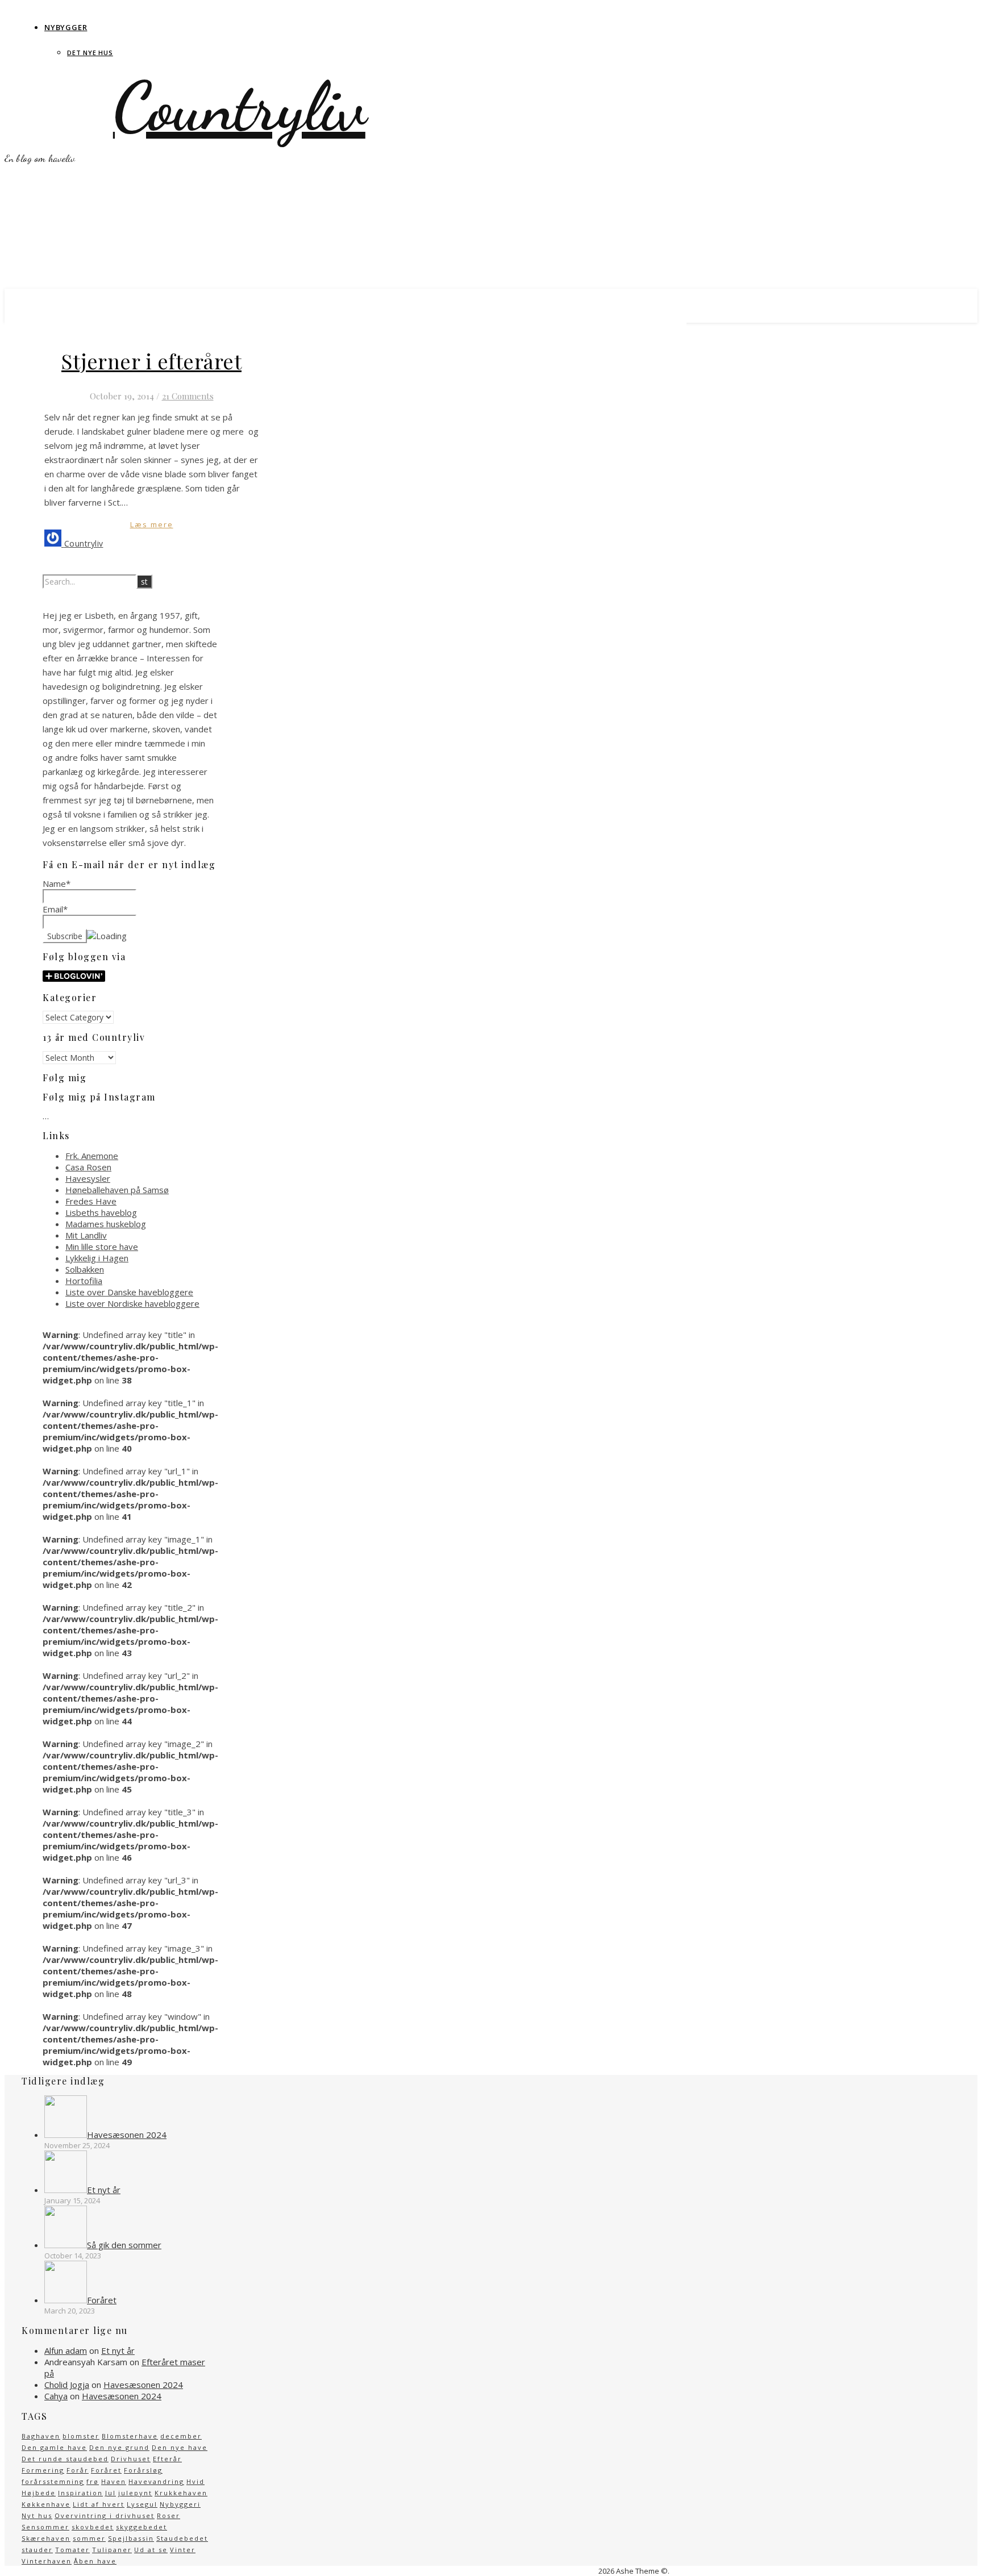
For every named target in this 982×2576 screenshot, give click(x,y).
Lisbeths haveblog (101, 1212)
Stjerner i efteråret (151, 361)
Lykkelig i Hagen (97, 1258)
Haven (114, 2481)
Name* (57, 883)
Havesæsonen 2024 (143, 2385)
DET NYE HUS (90, 53)
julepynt (135, 2493)
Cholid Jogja (67, 2385)
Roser (168, 2515)
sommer (89, 2538)
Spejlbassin (131, 2538)
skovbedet (93, 2527)
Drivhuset (131, 2459)
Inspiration (80, 2493)
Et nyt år (118, 2350)
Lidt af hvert (99, 2504)
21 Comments (188, 396)
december (181, 2436)
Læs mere (152, 524)
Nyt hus (37, 2515)
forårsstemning (53, 2481)
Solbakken (85, 1269)
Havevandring (156, 2481)
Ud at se (151, 2550)
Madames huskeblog (106, 1224)
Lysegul (142, 2504)
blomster (81, 2436)
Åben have (95, 2561)
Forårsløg (143, 2470)
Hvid (195, 2481)
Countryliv (239, 107)
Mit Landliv (86, 1235)
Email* (55, 909)
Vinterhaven (47, 2561)
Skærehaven (46, 2538)
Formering (43, 2470)
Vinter (183, 2550)
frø (93, 2481)
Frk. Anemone (92, 1156)
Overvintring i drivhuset (105, 2515)
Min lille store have (102, 1247)
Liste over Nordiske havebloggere (132, 1303)
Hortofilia (84, 1281)
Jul (111, 2493)
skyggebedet (142, 2527)
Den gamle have (54, 2447)
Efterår (167, 2459)
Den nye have (180, 2447)
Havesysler (88, 1178)
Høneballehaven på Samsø (117, 1190)
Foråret (106, 2470)
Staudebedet (182, 2538)
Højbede (39, 2493)
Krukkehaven (181, 2493)
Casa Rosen (88, 1167)
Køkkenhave (46, 2504)
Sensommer (45, 2527)
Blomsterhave (130, 2436)
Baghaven (41, 2436)
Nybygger (66, 27)
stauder (37, 2550)
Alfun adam (66, 2350)
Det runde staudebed (65, 2459)
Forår (78, 2470)
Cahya (56, 2396)
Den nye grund (119, 2447)
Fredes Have (91, 1201)
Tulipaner (112, 2550)
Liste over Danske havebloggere (129, 1292)
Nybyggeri (180, 2504)
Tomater (72, 2550)
